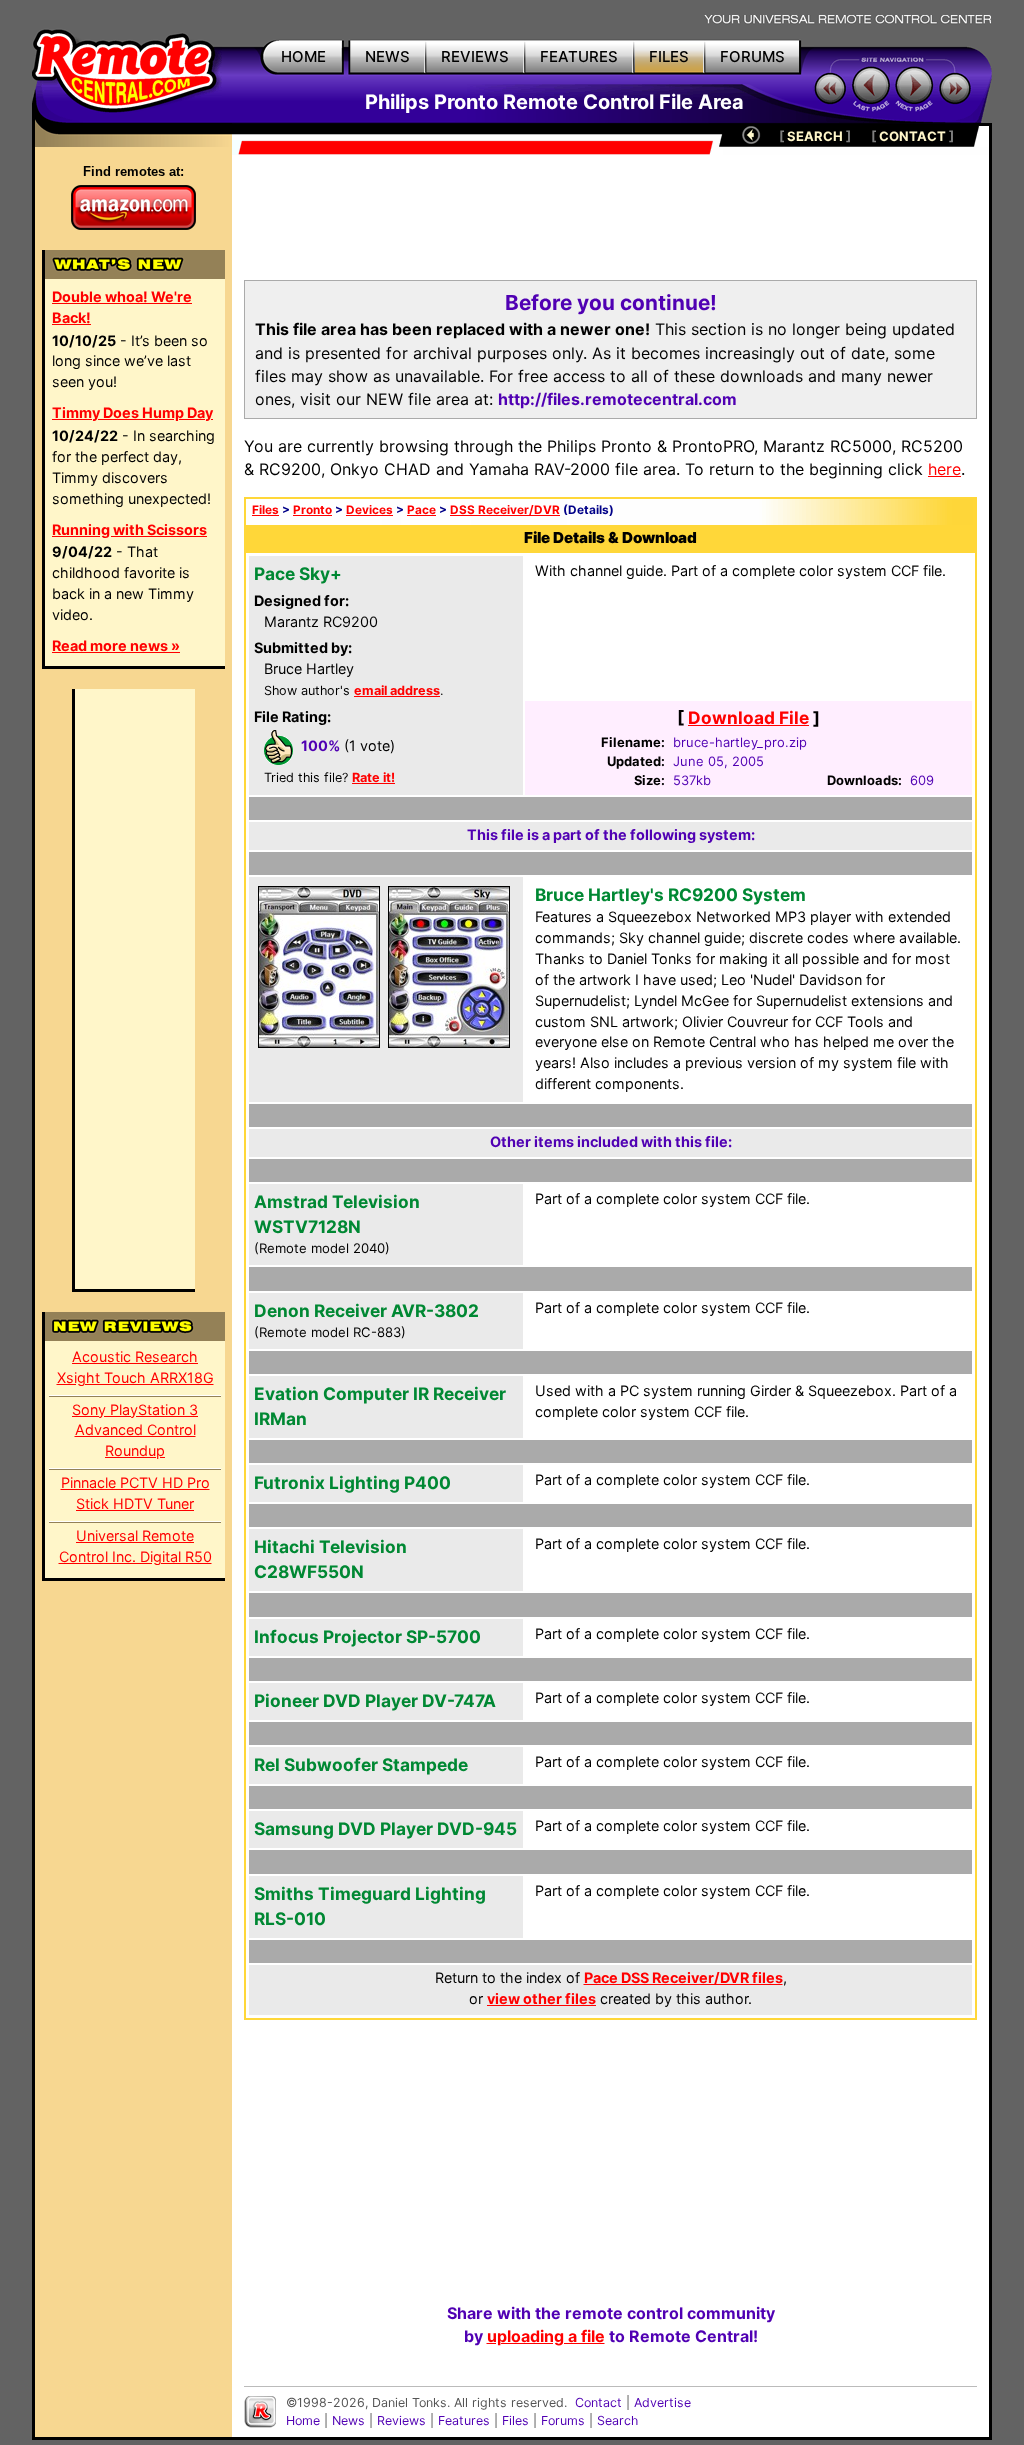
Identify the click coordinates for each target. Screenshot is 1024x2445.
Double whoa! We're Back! (122, 307)
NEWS (387, 56)
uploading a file (546, 2336)
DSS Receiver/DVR (505, 510)
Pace (421, 510)
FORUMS (752, 56)
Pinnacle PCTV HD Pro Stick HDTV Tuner (135, 1493)
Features (464, 2420)
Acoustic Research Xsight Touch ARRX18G (135, 1367)
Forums (563, 2420)
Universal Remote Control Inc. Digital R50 (135, 1546)
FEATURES (579, 56)
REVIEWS (475, 56)
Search (617, 2420)
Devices (369, 510)
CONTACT (912, 136)
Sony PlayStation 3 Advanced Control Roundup (135, 1430)
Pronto (312, 510)
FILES (669, 56)
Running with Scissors (129, 529)
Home (303, 2420)
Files (265, 510)
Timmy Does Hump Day (132, 412)
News (348, 2420)
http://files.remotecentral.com (617, 399)
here (944, 469)
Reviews (401, 2420)
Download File (748, 717)
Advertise (662, 2402)
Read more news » (116, 645)
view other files (541, 1998)
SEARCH (815, 136)
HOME (303, 56)
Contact (598, 2402)
